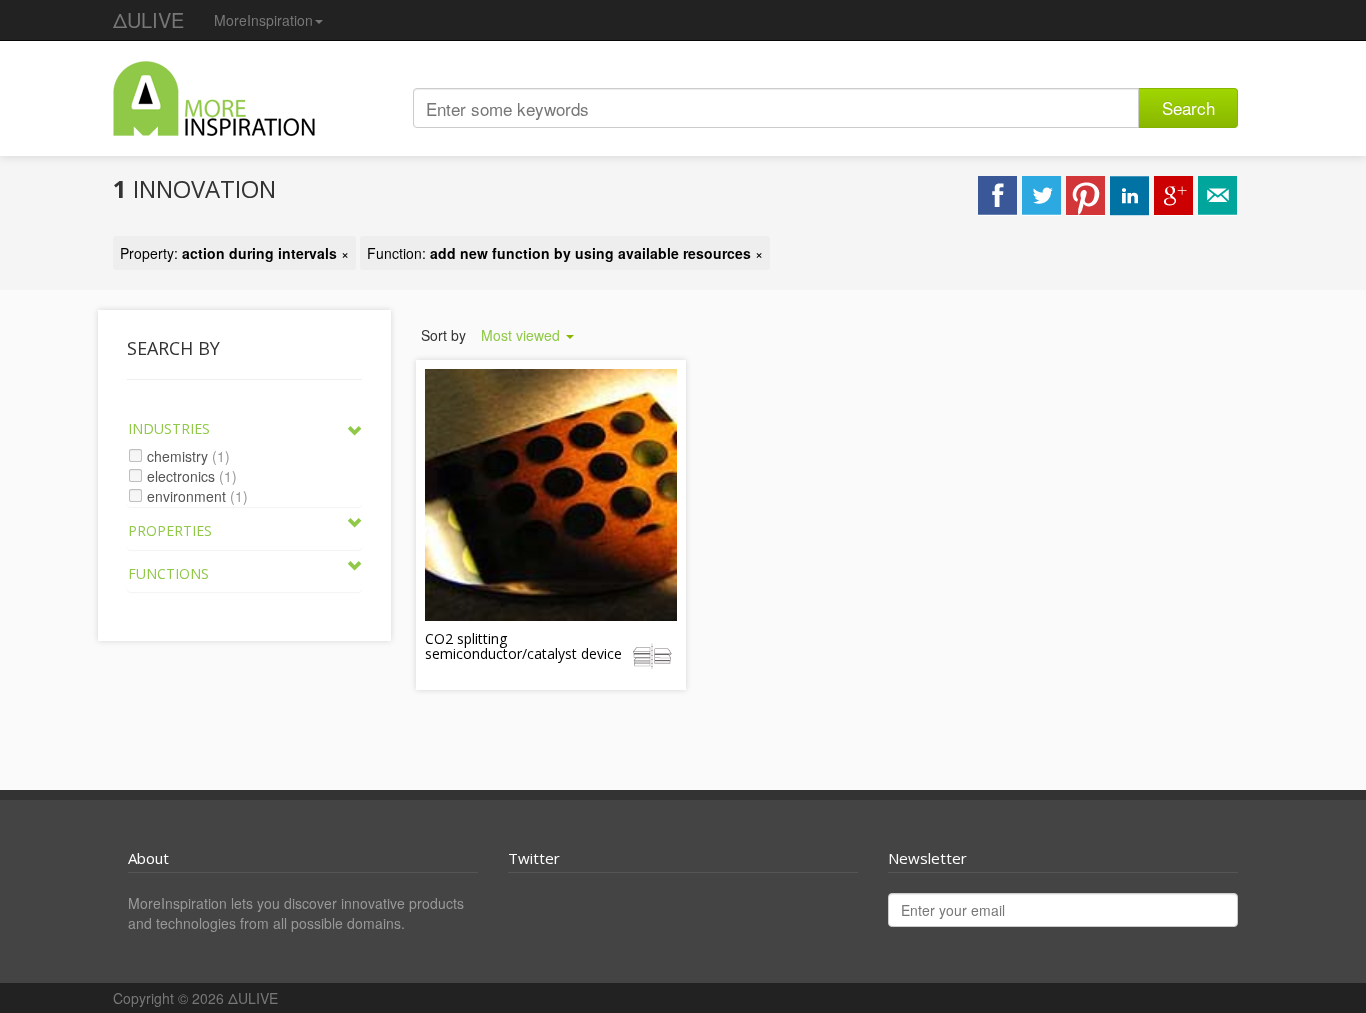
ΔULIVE (148, 19)
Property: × (234, 253)
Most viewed (522, 335)
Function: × (565, 253)
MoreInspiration (263, 20)
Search (1188, 107)
